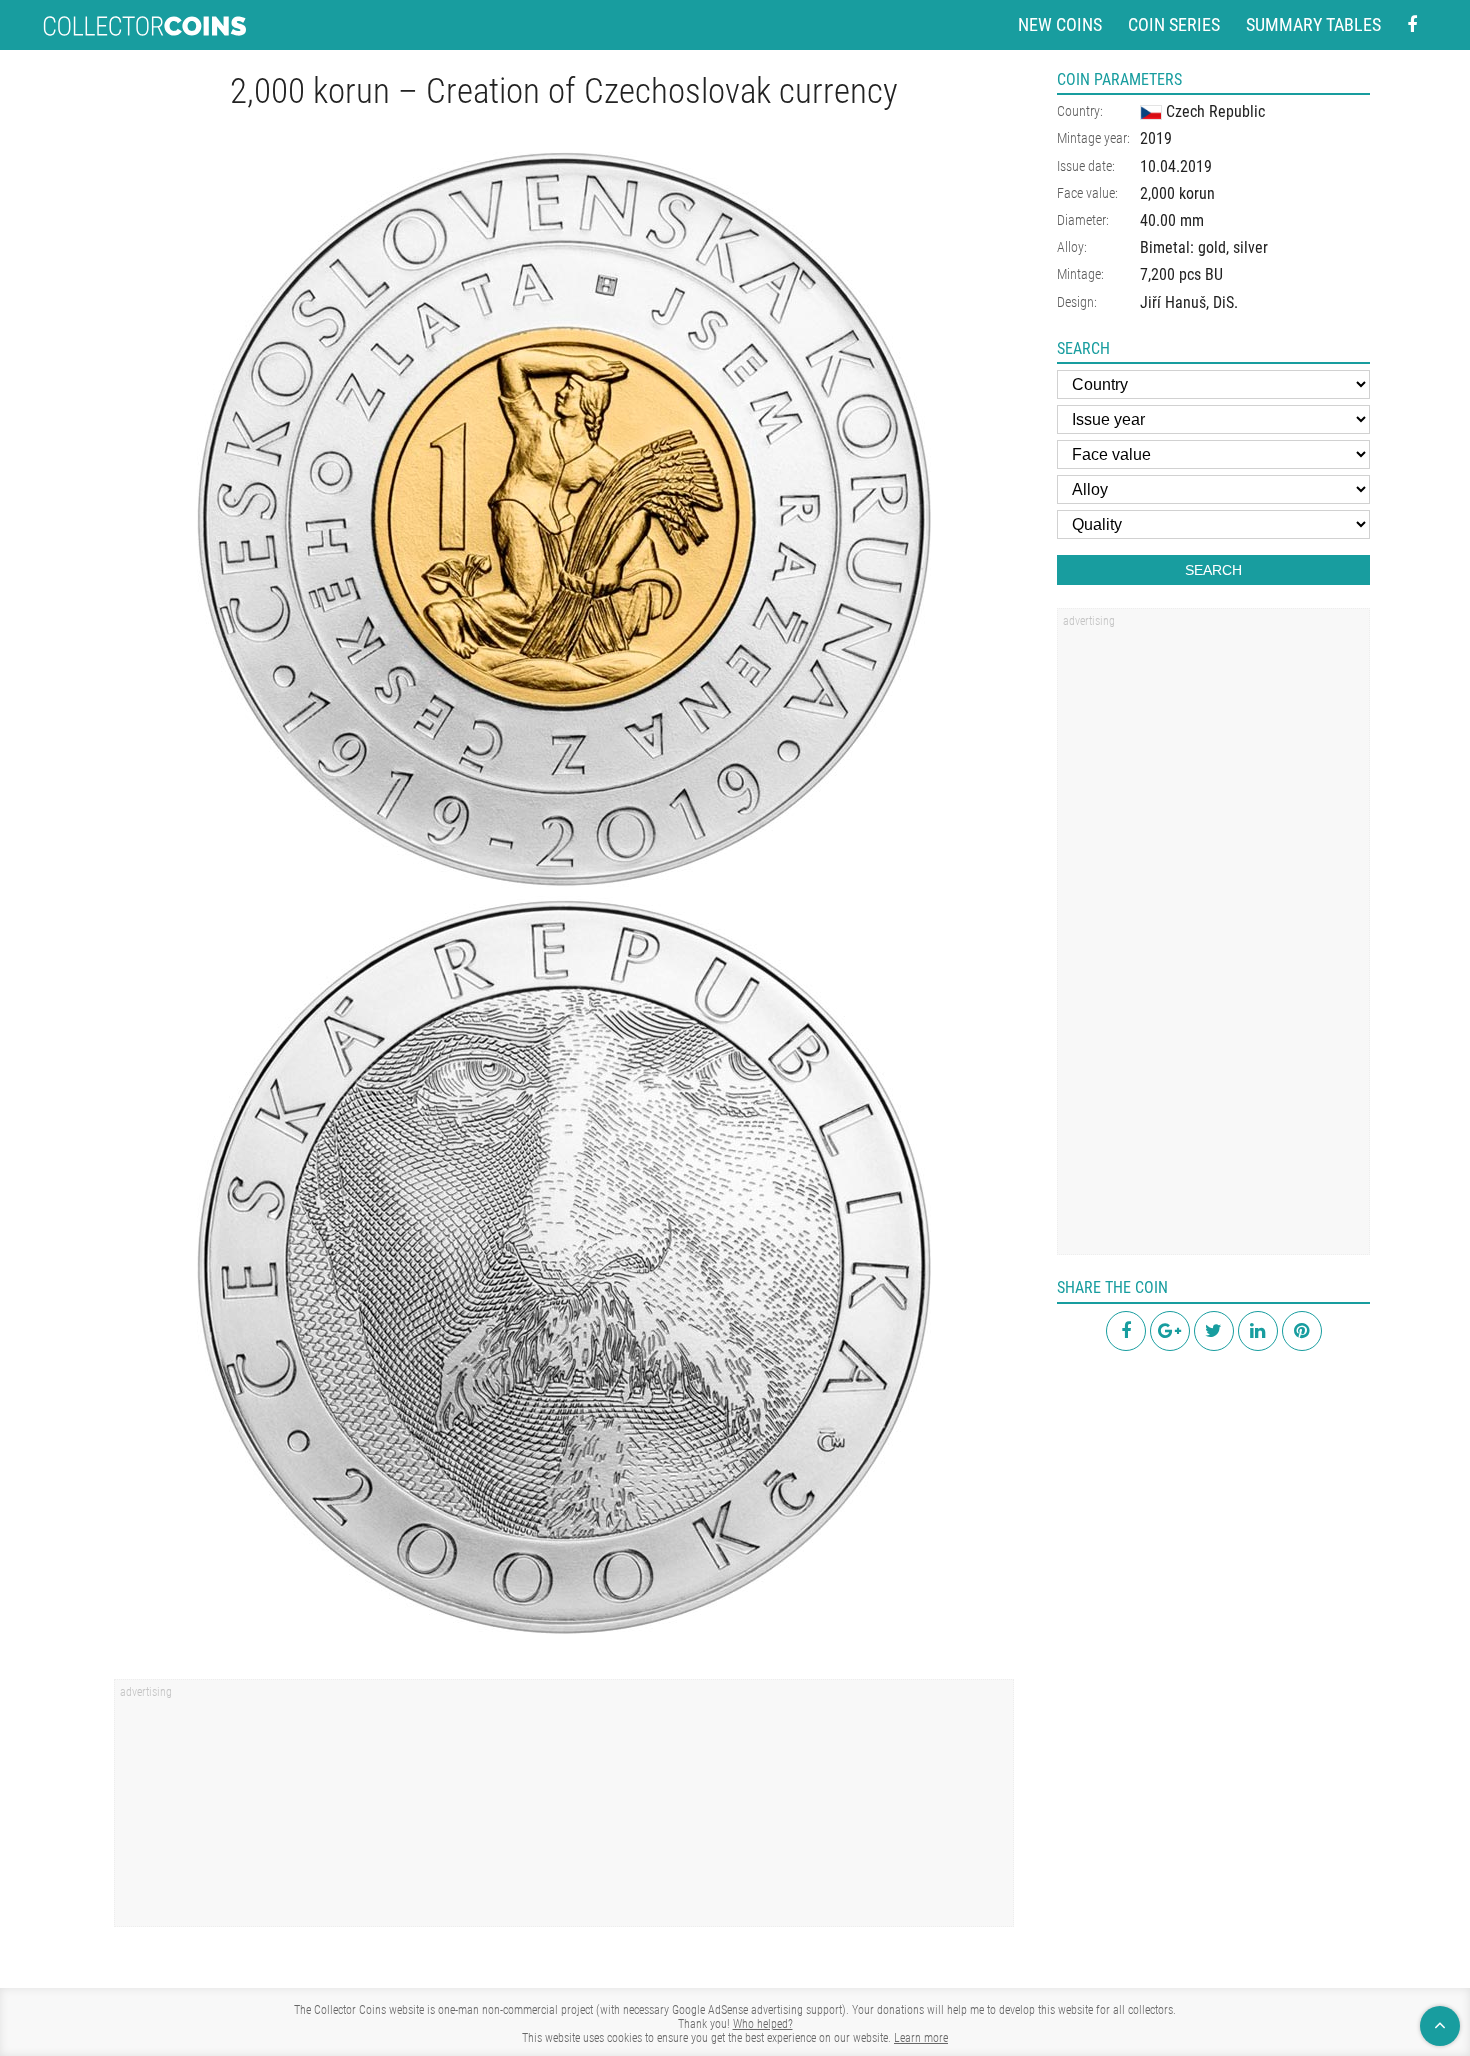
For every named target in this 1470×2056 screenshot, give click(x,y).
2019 (1156, 138)
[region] (564, 1810)
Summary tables (1313, 24)
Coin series (1174, 24)
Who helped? (763, 2024)
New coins (1060, 24)
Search (1213, 570)
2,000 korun (1177, 193)
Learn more (921, 2038)
